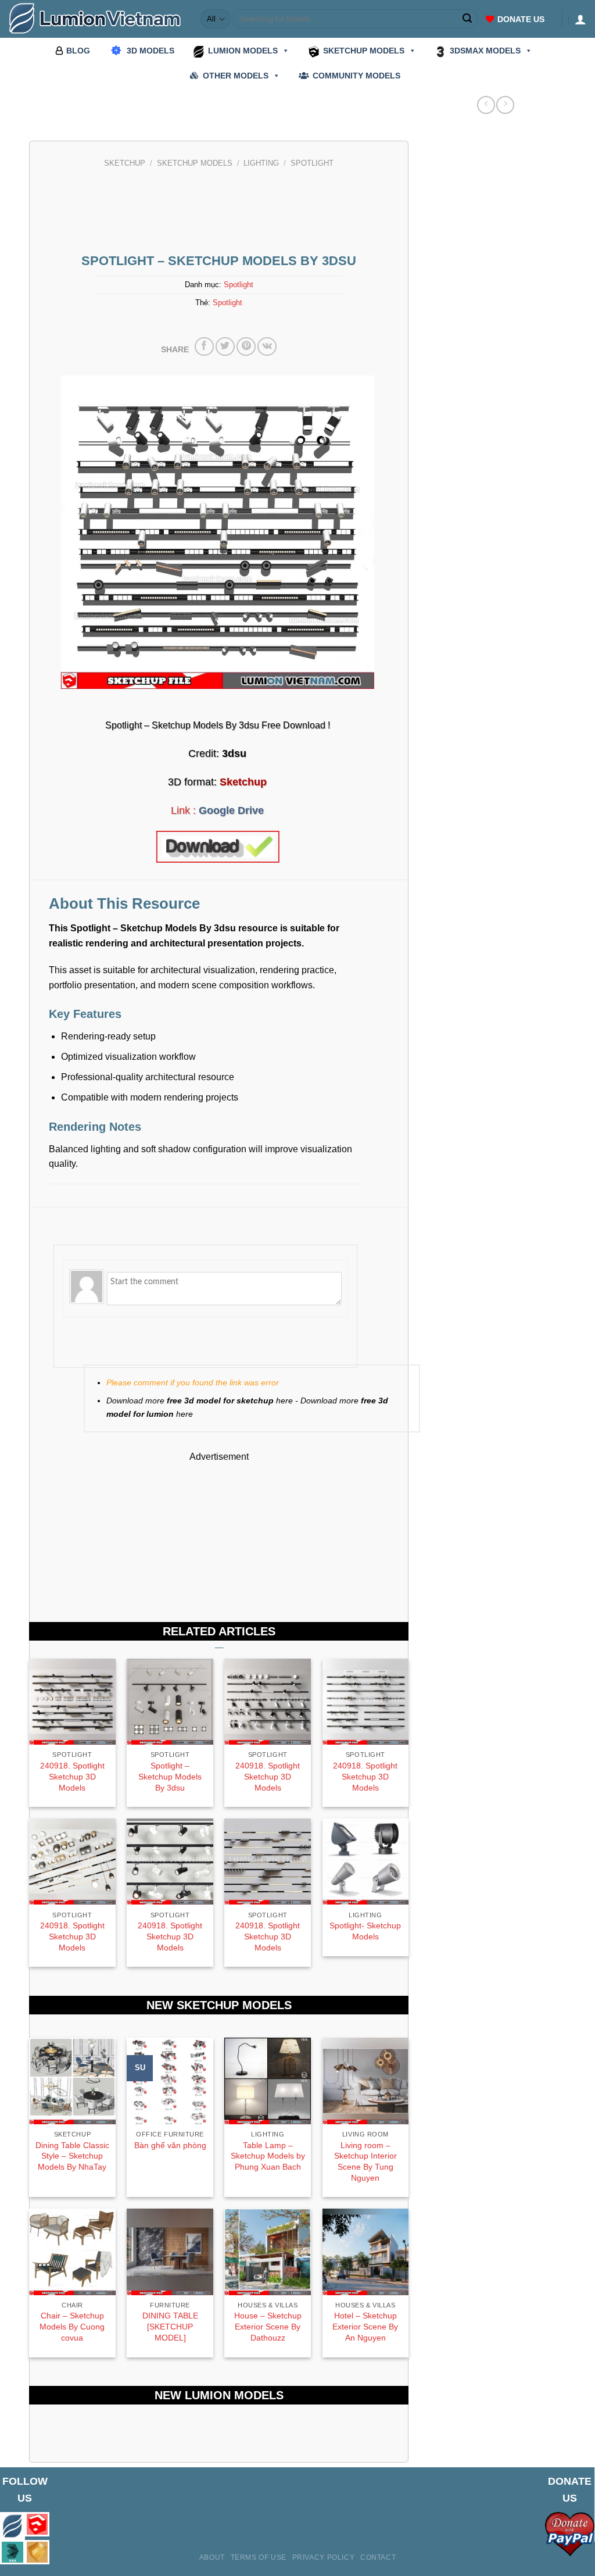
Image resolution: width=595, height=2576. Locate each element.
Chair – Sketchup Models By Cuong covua (72, 2326)
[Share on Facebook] (204, 347)
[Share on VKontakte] (267, 347)
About (212, 2557)
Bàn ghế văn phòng (170, 2145)
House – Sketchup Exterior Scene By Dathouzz (268, 2326)
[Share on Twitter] (225, 347)
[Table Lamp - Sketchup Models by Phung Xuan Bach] (268, 2081)
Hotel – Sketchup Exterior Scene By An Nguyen (365, 2326)
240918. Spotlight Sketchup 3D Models (72, 1776)
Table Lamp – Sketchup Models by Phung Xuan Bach (268, 2156)
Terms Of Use (259, 2557)
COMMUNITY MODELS (356, 76)
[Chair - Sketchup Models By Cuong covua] (72, 2252)
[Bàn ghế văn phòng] (170, 2081)
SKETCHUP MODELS (364, 51)
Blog (78, 51)
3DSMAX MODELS (485, 51)
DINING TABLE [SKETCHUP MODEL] (170, 2326)
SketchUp (125, 163)
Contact (378, 2557)
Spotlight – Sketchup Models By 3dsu (170, 1776)
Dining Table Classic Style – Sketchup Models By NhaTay (72, 2156)
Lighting (261, 163)
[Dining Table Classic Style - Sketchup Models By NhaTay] (72, 2081)
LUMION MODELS (243, 51)
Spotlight (312, 163)
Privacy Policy (324, 2557)
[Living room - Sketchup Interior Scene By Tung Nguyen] (366, 2081)
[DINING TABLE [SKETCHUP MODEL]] (170, 2252)
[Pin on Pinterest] (246, 347)
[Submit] (468, 19)
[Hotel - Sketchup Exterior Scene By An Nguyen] (366, 2252)
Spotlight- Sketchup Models (365, 1931)
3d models (150, 51)
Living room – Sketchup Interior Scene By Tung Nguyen (365, 2161)
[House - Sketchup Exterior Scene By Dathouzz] (268, 2252)
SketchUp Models (195, 163)
